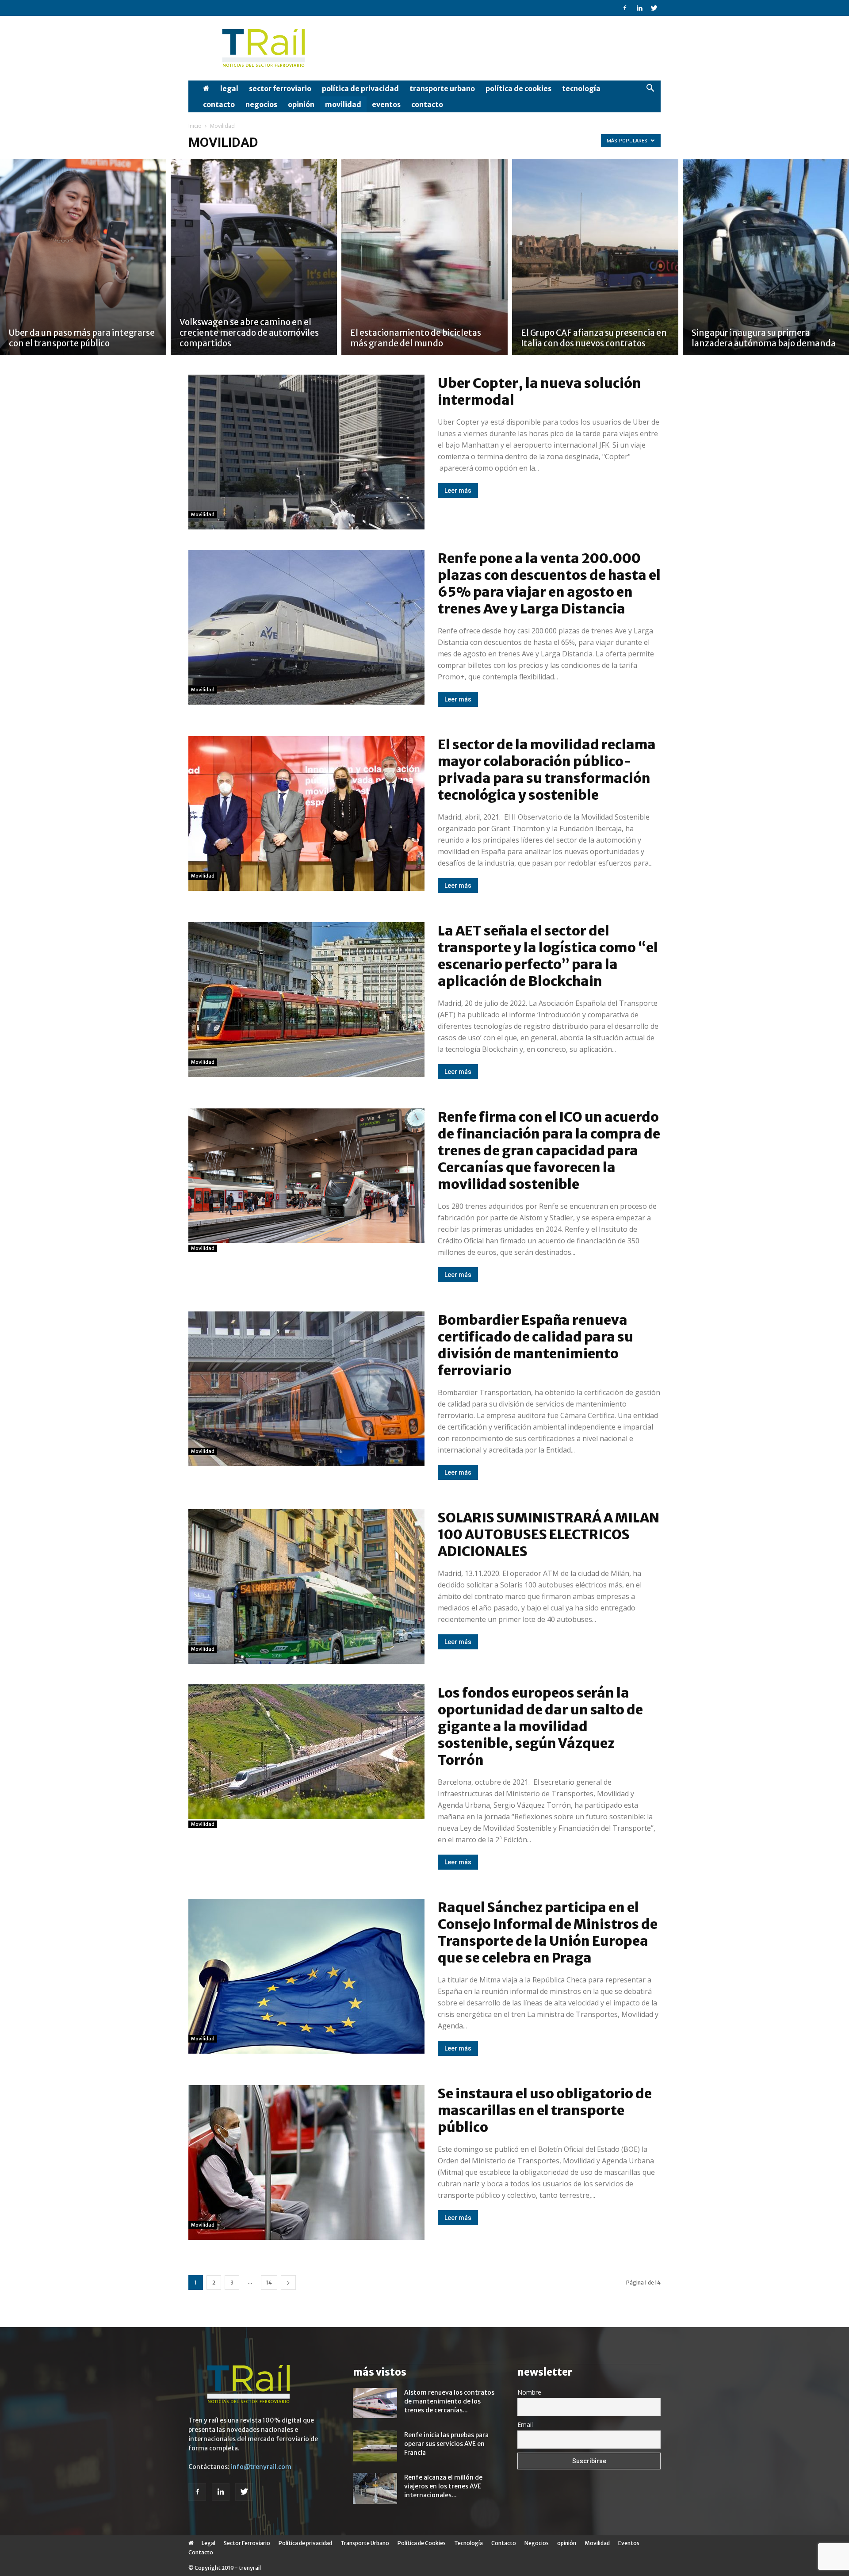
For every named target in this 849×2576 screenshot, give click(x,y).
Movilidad (343, 104)
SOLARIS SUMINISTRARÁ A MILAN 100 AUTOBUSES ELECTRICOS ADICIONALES (549, 1534)
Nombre (529, 2392)
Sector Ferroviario (280, 88)
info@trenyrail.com (261, 2467)
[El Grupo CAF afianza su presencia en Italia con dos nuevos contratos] (595, 257)
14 (269, 2283)
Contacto (219, 104)
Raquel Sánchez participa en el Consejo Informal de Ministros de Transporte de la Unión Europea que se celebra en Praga (548, 1932)
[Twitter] (654, 8)
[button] (650, 89)
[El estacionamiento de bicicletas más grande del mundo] (424, 257)
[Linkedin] (639, 8)
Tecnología (581, 88)
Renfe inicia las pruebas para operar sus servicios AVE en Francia (446, 2444)
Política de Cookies (518, 88)
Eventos (386, 104)
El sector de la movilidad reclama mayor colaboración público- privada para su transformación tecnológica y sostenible (547, 770)
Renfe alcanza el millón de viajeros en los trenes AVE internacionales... (443, 2486)
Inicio (195, 126)
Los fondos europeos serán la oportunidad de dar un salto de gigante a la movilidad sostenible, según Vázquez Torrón (540, 1726)
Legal (229, 88)
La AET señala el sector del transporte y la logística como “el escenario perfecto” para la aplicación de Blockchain (548, 956)
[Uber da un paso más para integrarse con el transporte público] (83, 257)
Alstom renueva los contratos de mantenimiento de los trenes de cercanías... (449, 2401)
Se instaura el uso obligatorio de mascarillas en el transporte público (545, 2110)
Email (525, 2425)
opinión (301, 104)
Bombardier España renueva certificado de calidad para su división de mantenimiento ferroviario (535, 1345)
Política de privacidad (360, 88)
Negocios (261, 104)
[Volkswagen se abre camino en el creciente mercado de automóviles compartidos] (254, 257)
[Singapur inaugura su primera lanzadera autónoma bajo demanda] (766, 257)
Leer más (458, 491)
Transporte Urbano (442, 88)
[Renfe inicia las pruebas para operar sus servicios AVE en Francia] (375, 2446)
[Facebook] (625, 8)
